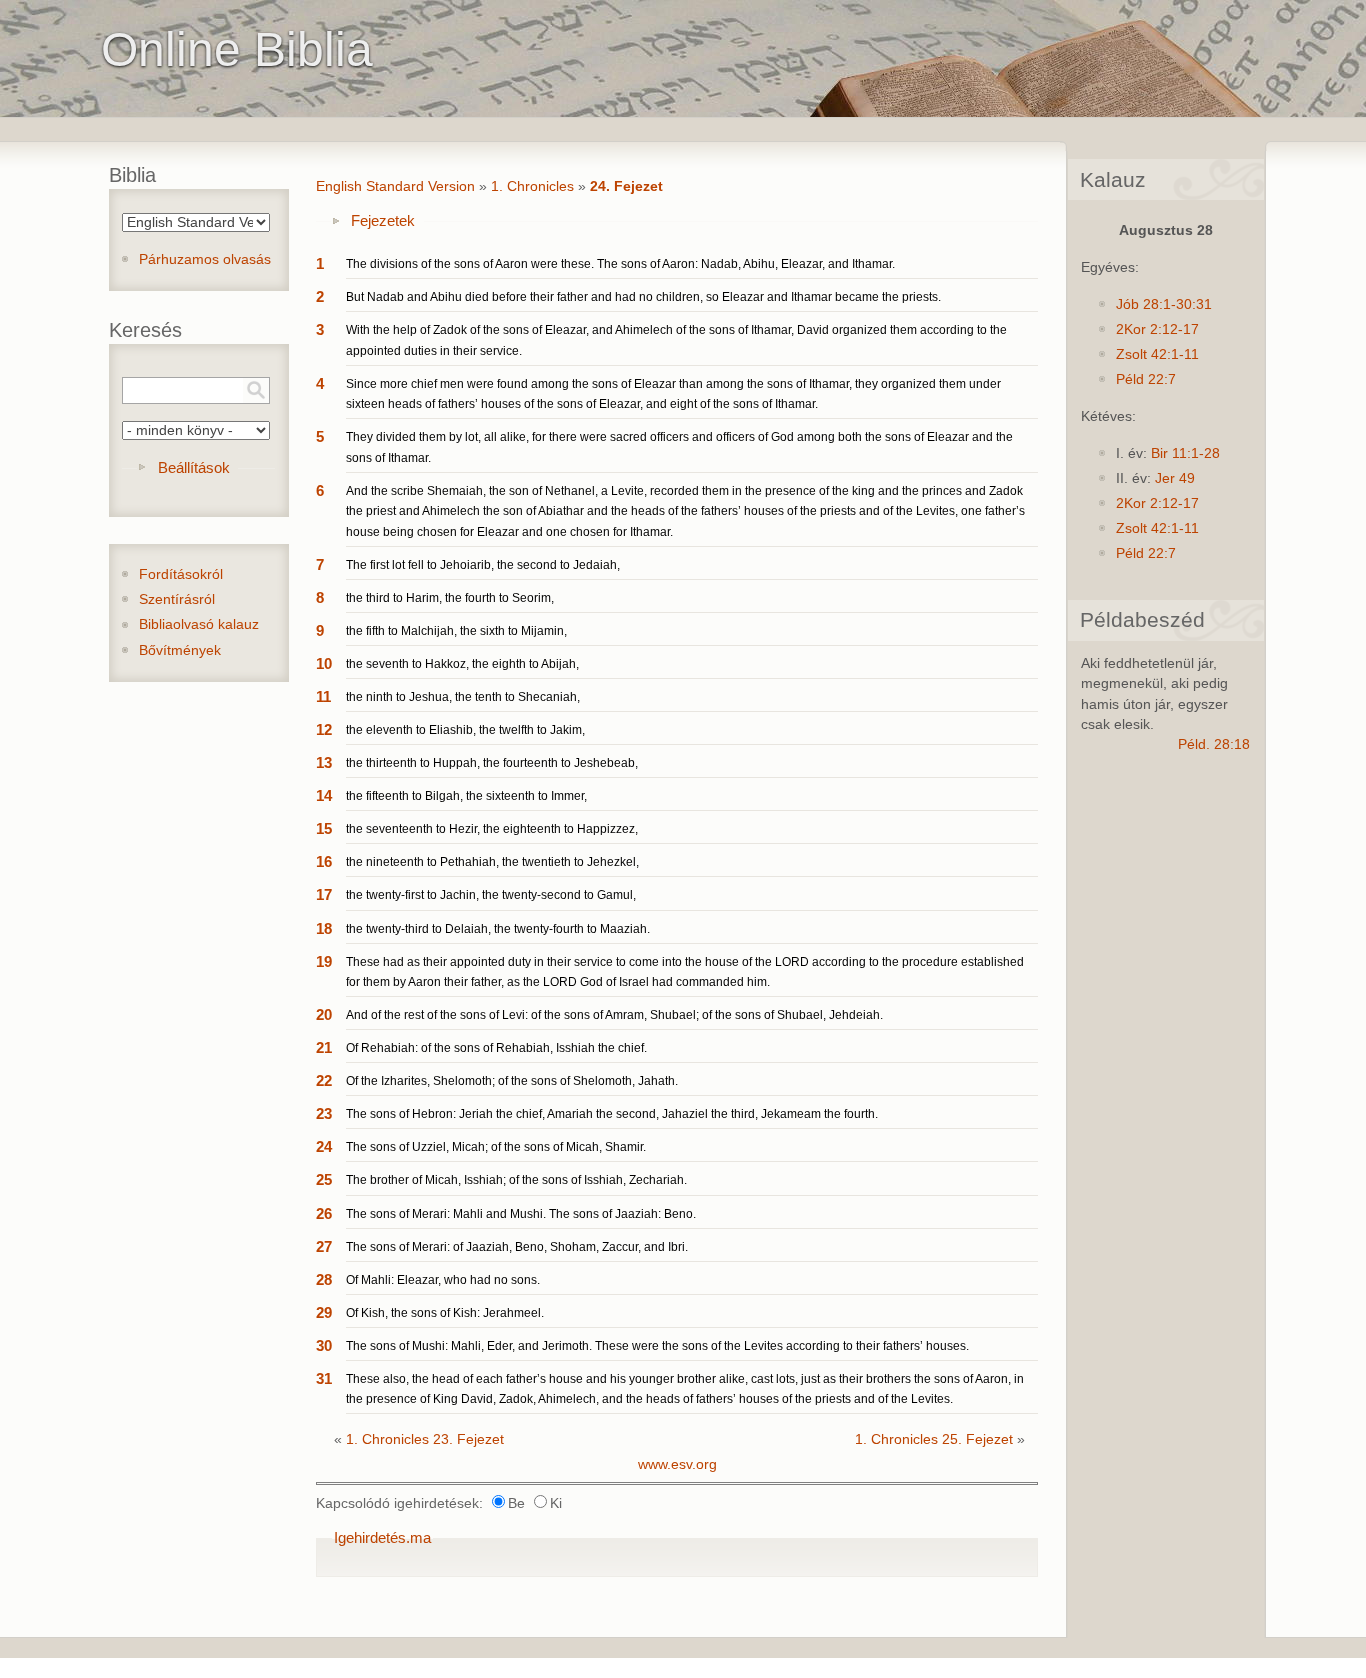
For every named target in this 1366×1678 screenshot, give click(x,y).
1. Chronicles (532, 186)
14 (324, 795)
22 (324, 1080)
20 (324, 1014)
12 (324, 729)
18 (324, 928)
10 (324, 663)
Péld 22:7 (1146, 379)
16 (324, 861)
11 (323, 696)
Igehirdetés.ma (382, 1537)
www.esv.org (677, 1464)
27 (324, 1246)
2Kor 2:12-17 (1157, 329)
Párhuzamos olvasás (205, 259)
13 (324, 762)
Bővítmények (180, 650)
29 (324, 1312)
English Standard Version (395, 186)
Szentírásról (177, 599)
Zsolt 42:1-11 (1157, 354)
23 (324, 1113)
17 (324, 894)
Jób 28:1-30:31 (1164, 304)
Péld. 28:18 (1214, 744)
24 (324, 1146)
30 (324, 1345)
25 (324, 1179)
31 (324, 1378)
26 (324, 1213)
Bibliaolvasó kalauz (199, 624)
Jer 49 (1175, 478)
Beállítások (194, 467)
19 (324, 961)
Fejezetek (383, 220)
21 (324, 1047)
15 (324, 828)
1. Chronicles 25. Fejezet (934, 1439)
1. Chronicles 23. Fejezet (425, 1439)
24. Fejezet (626, 186)
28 (324, 1279)
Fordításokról (181, 574)
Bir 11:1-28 (1185, 453)
